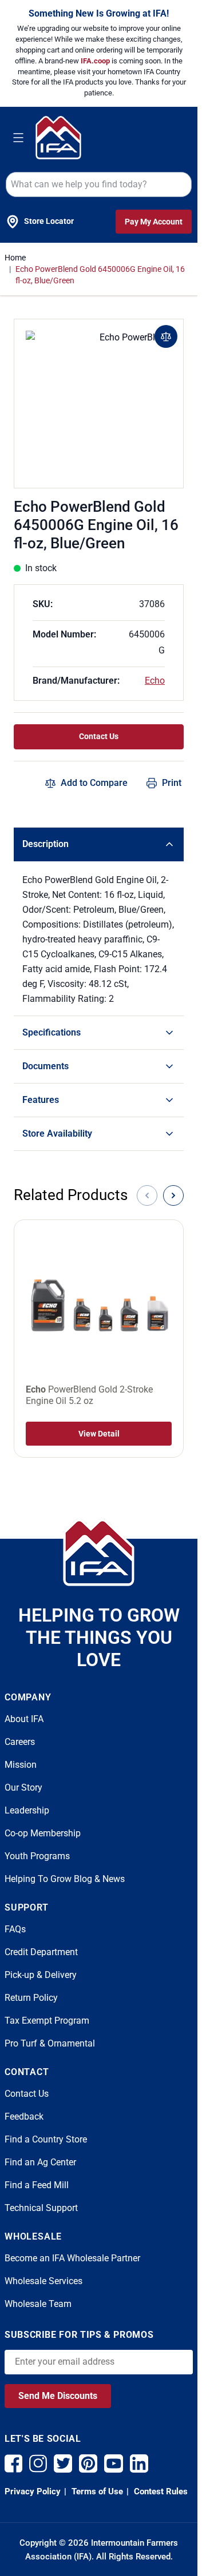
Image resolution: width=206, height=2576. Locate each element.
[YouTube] (114, 2463)
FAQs (15, 1929)
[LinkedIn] (139, 2463)
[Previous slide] (147, 1195)
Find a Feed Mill (37, 2185)
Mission (21, 1765)
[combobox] (99, 184)
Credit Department (41, 1952)
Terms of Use (96, 2491)
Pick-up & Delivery (41, 1975)
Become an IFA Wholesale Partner (72, 2258)
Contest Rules (160, 2491)
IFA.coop (96, 61)
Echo (155, 681)
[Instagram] (38, 2463)
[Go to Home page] (58, 137)
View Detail (99, 1434)
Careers (20, 1742)
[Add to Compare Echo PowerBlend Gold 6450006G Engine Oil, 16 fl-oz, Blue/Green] (166, 336)
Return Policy (31, 1998)
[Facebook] (13, 2463)
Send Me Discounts (58, 2396)
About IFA (24, 1719)
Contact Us (99, 736)
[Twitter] (63, 2463)
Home (15, 258)
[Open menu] (18, 138)
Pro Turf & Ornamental (50, 2043)
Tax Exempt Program (47, 2021)
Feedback (24, 2116)
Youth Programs (37, 1856)
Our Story (23, 1787)
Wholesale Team (38, 2304)
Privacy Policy (33, 2491)
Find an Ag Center (40, 2162)
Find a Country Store (46, 2139)
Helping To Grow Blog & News (65, 1879)
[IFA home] (99, 1552)
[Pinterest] (88, 2463)
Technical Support (41, 2208)
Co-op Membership (43, 1833)
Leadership (27, 1810)
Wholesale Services (43, 2281)
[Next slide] (173, 1195)
